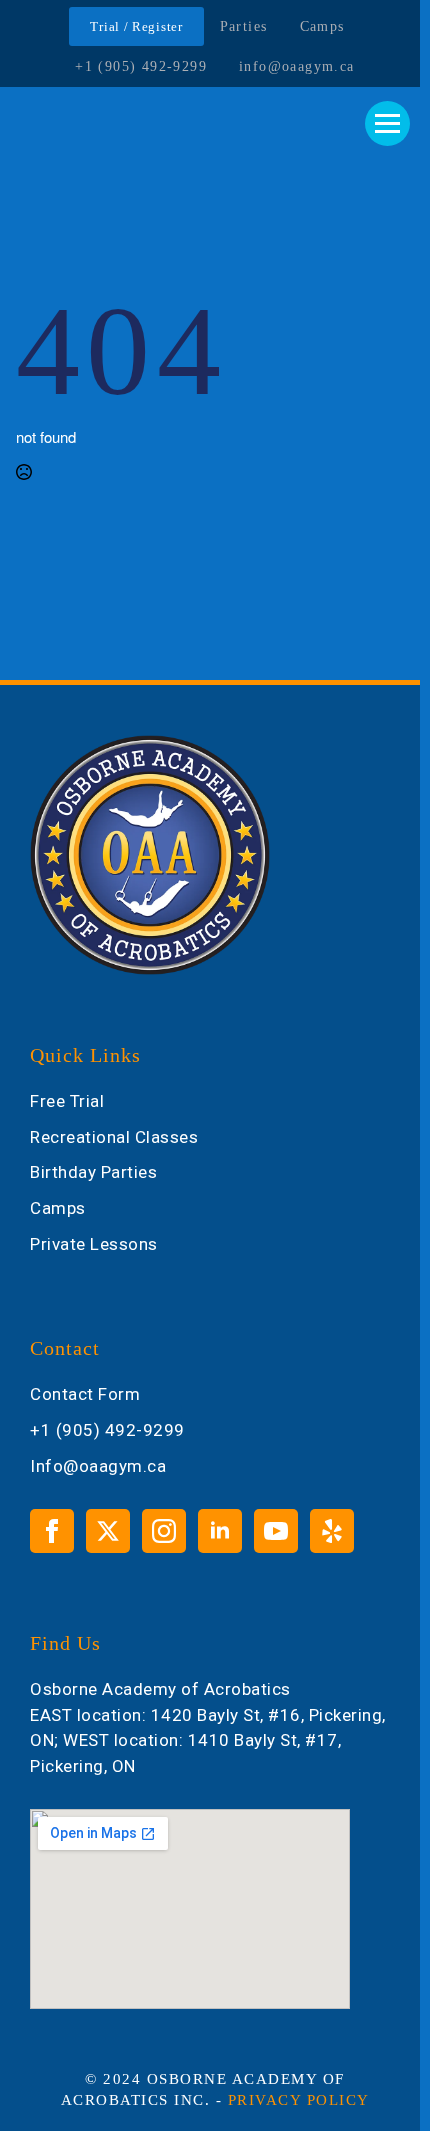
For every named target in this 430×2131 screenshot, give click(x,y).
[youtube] (276, 1531)
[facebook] (52, 1531)
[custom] (332, 1531)
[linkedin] (220, 1531)
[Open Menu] (387, 123)
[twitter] (108, 1531)
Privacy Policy (299, 2100)
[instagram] (164, 1531)
